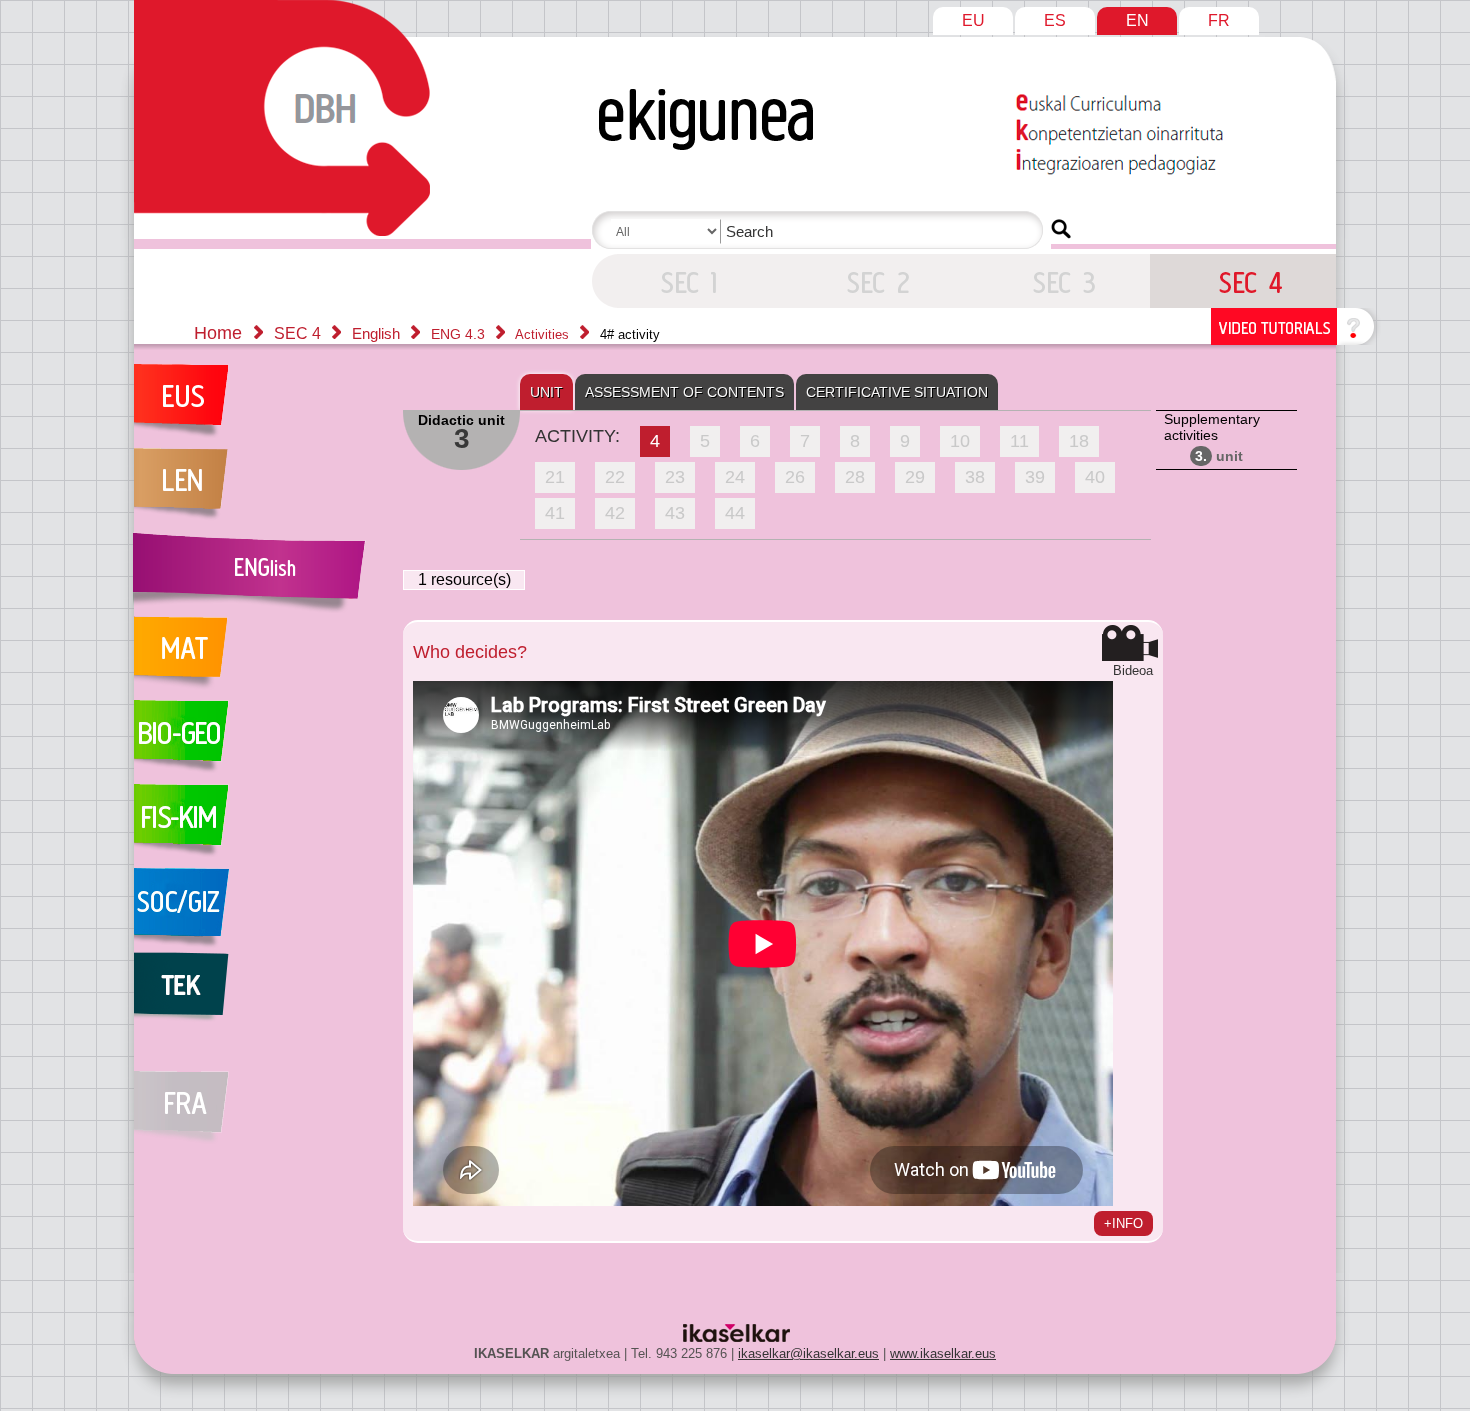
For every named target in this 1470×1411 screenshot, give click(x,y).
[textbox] (821, 231)
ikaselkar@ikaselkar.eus (808, 1353)
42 (615, 513)
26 (795, 477)
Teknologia (258, 994)
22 (615, 477)
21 (555, 477)
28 (855, 477)
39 (1035, 477)
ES (1055, 20)
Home (218, 333)
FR (1219, 20)
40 (1095, 477)
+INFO (1123, 1223)
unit (1219, 456)
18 (1079, 441)
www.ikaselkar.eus (943, 1353)
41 (555, 513)
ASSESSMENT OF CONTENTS (684, 392)
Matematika (258, 658)
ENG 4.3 (460, 334)
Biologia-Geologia (258, 742)
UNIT (546, 392)
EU (973, 20)
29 (915, 477)
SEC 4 (685, 281)
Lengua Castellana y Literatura (258, 490)
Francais (258, 1096)
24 (735, 477)
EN (1137, 20)
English (378, 333)
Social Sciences (258, 910)
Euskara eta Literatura (258, 406)
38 (975, 477)
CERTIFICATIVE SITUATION (897, 392)
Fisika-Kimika (258, 826)
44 (735, 513)
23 (675, 477)
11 (1019, 441)
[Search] (1061, 229)
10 (960, 441)
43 (675, 513)
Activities (544, 334)
